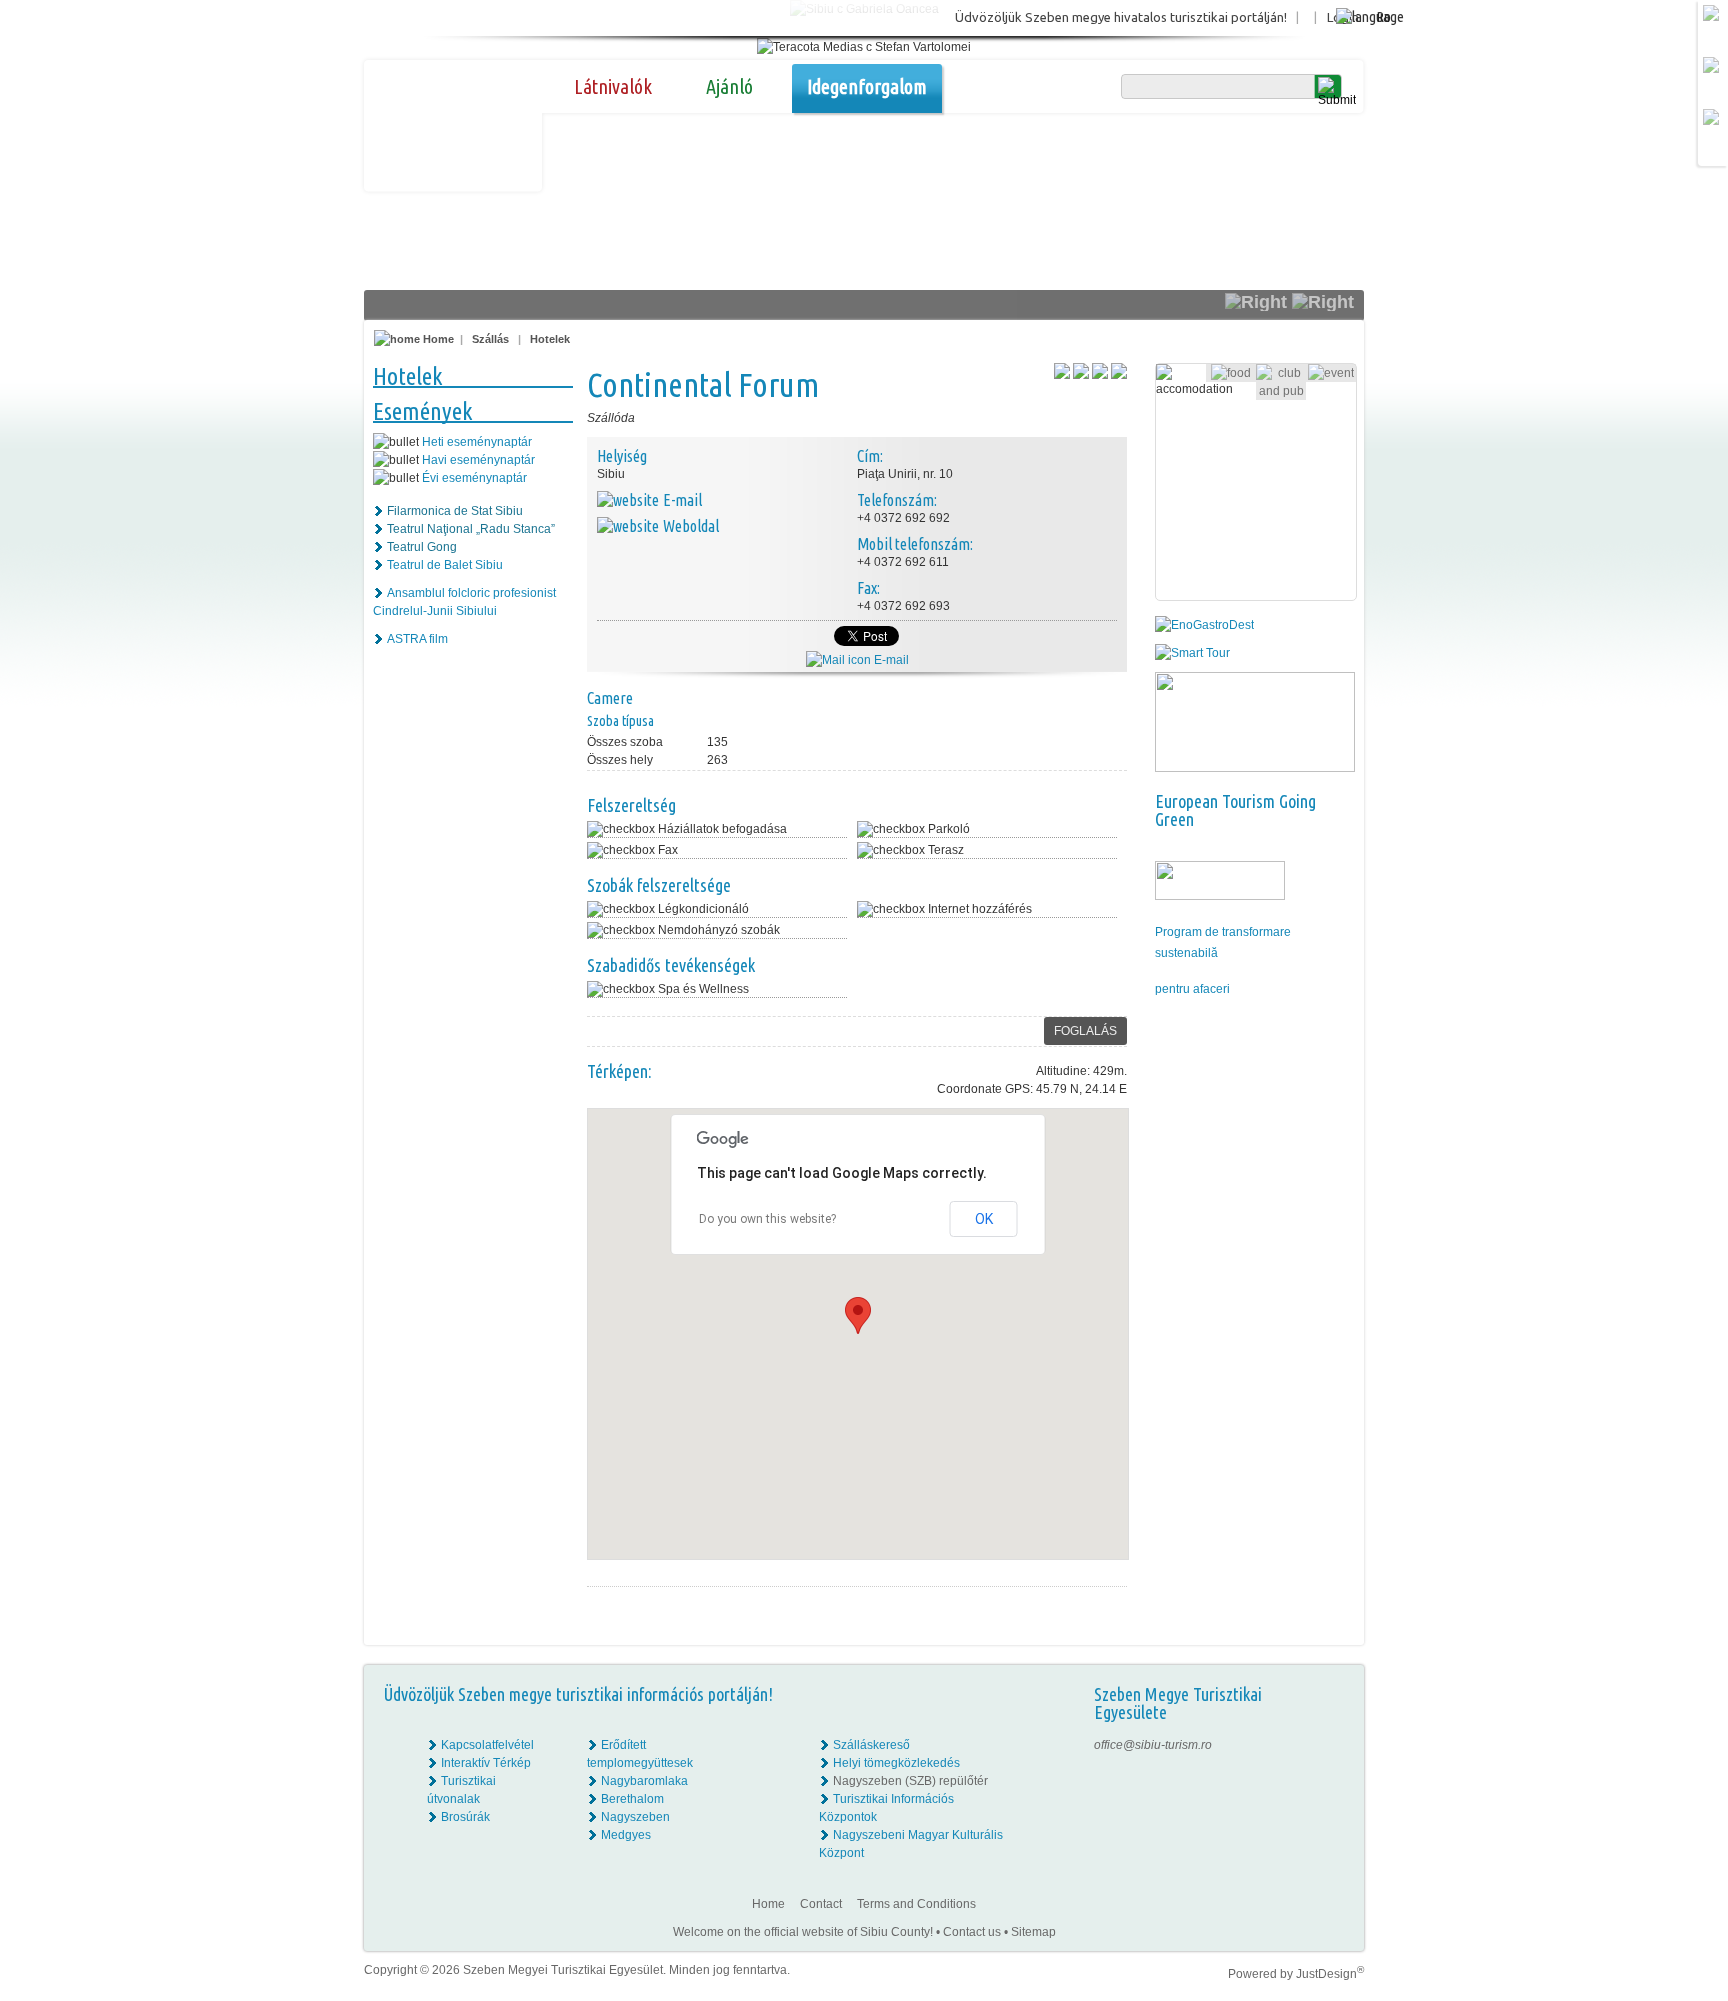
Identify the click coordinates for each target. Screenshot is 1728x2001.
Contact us (972, 1932)
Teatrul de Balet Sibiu (445, 565)
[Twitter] (1335, 1781)
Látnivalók (613, 86)
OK (984, 1219)
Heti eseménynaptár (477, 442)
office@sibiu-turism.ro (1153, 1745)
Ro (1383, 16)
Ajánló (729, 86)
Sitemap (1033, 1932)
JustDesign (1330, 1974)
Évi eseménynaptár (474, 478)
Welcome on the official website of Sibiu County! (803, 1932)
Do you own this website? (767, 1219)
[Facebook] (1335, 1745)
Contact (821, 1904)
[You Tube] (1334, 1799)
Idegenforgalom (867, 86)
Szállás (490, 339)
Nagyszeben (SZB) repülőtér (910, 1781)
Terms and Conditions (916, 1904)
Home (437, 339)
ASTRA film (417, 639)
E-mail (890, 660)
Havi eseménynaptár (478, 460)
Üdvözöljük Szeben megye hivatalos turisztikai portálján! (1121, 17)
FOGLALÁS (1085, 1031)
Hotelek (550, 339)
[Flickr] (1335, 1763)
